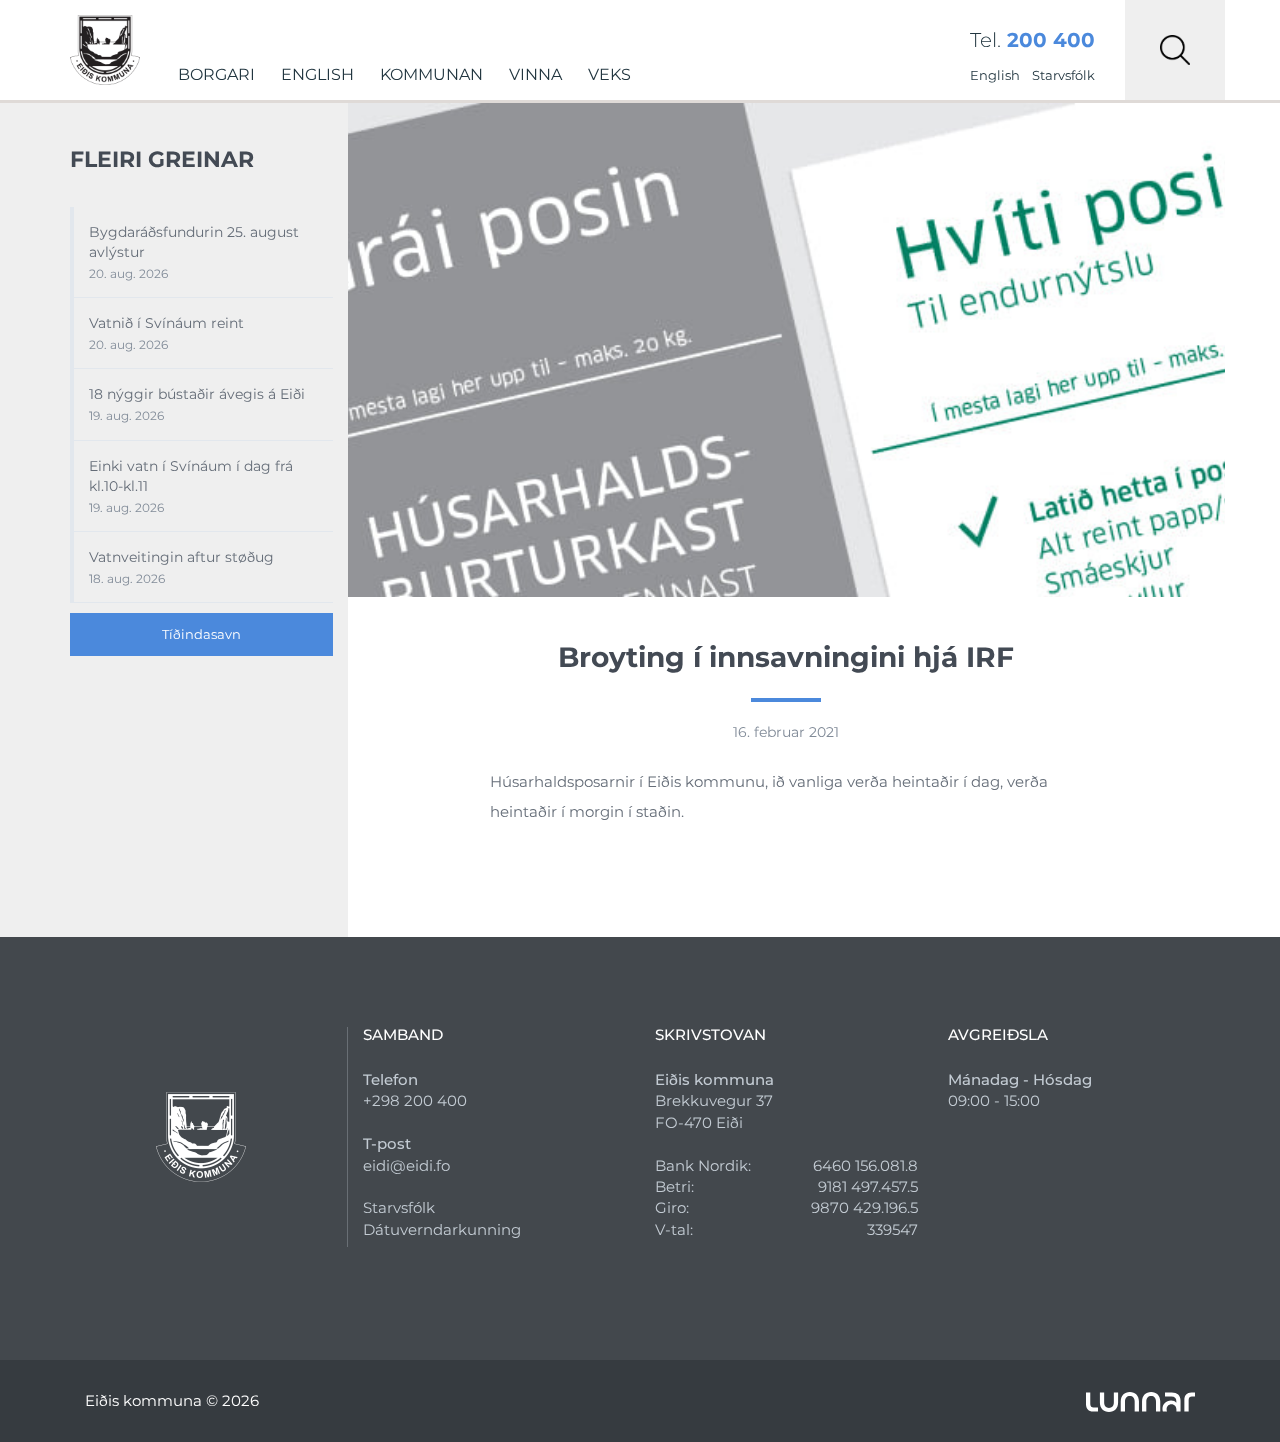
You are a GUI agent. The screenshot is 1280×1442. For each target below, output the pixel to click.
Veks (609, 74)
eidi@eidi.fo (406, 1165)
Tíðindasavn (201, 634)
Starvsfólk (1063, 75)
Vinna (535, 74)
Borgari (216, 74)
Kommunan (431, 74)
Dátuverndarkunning (442, 1229)
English (317, 74)
